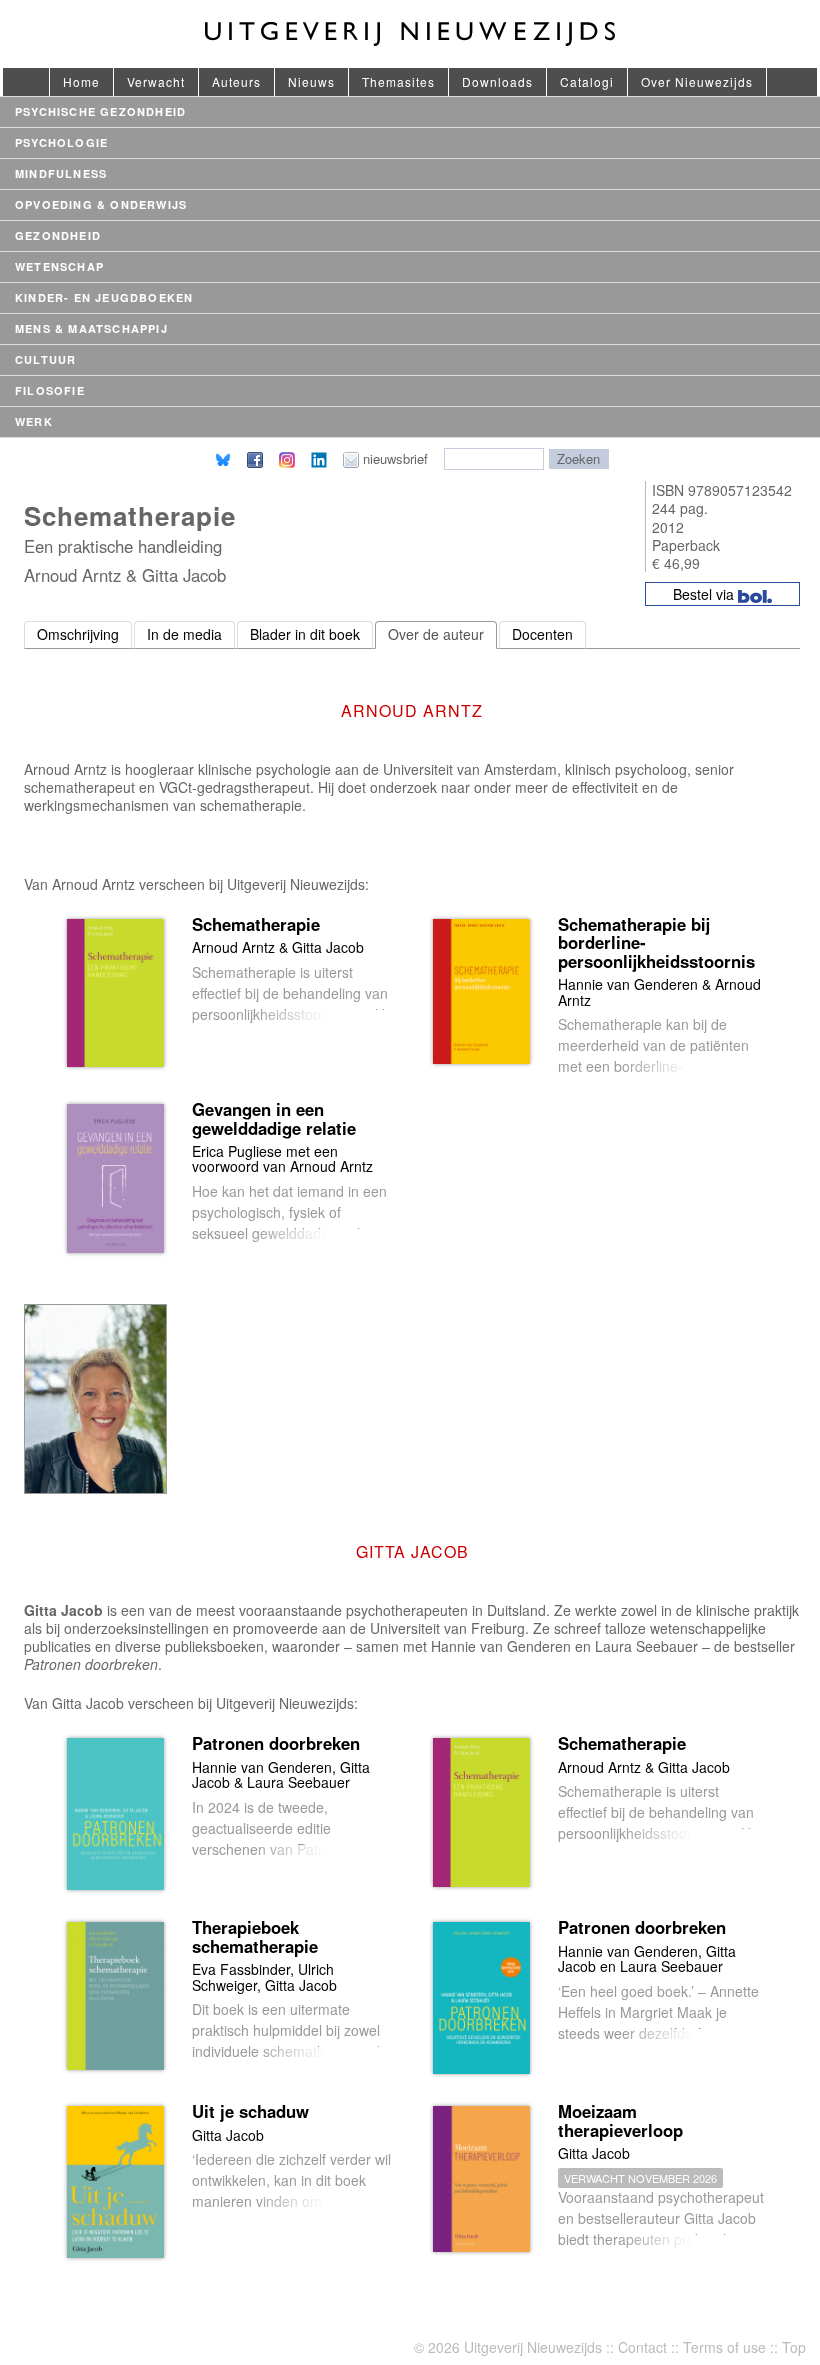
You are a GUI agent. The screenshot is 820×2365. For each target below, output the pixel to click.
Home (81, 81)
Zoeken (578, 458)
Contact (642, 2347)
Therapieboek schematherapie (255, 1936)
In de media (184, 634)
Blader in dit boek (305, 634)
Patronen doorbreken (276, 1743)
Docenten (542, 634)
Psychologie (61, 142)
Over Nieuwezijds (697, 81)
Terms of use (724, 2347)
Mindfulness (61, 173)
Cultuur (45, 359)
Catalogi (587, 81)
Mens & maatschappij (91, 328)
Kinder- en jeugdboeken (104, 297)
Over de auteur (436, 634)
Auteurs (236, 81)
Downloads (497, 81)
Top (794, 2347)
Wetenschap (59, 266)
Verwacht (156, 81)
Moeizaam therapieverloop (620, 2120)
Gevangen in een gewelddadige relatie (274, 1118)
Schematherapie (256, 924)
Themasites (398, 81)
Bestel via (705, 594)
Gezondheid (58, 235)
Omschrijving (78, 634)
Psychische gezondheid (100, 111)
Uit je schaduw (250, 2111)
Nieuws (311, 81)
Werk (34, 421)
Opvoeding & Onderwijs (101, 204)
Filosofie (50, 390)
